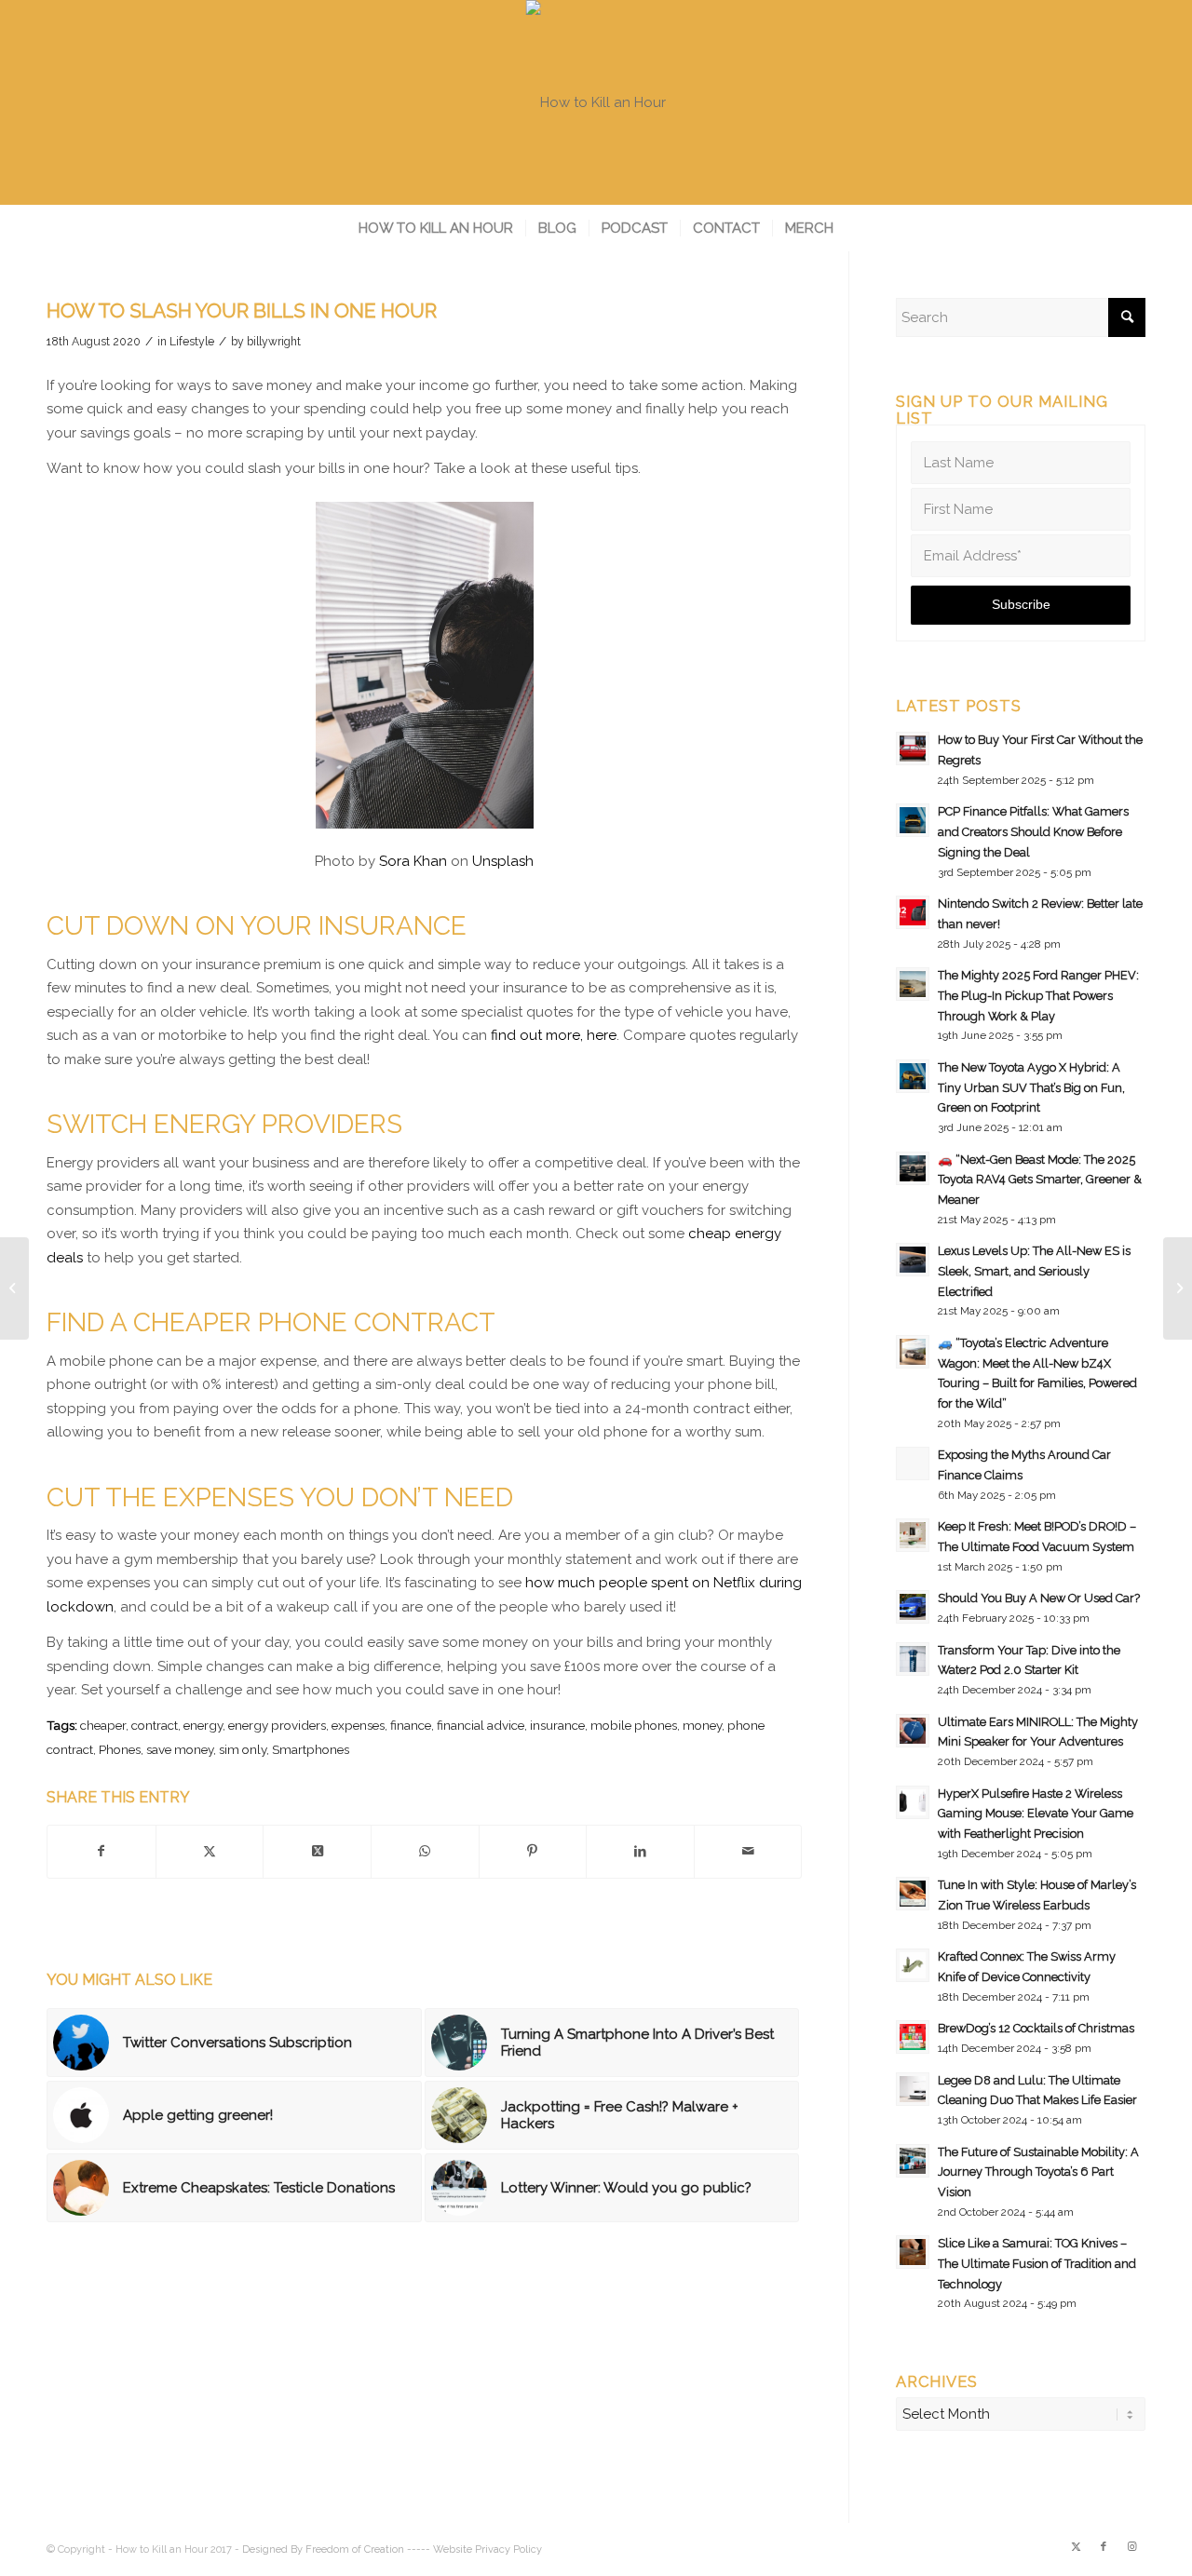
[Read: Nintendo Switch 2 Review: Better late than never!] (913, 912)
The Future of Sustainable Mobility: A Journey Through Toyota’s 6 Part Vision (1038, 2172)
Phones (120, 1749)
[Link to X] (1076, 2547)
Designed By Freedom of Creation (323, 2549)
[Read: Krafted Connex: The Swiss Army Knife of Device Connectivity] (913, 1965)
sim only (243, 1749)
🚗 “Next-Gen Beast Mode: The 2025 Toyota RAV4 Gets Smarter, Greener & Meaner (1040, 1180)
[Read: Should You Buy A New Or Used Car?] (913, 1607)
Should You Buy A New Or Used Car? (1039, 1598)
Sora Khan (413, 861)
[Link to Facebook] (1104, 2547)
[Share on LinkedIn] (640, 1852)
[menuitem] (436, 228)
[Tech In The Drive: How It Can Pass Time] (14, 1288)
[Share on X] (210, 1852)
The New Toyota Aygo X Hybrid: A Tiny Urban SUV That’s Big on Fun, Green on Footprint (1031, 1087)
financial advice (481, 1725)
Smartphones (311, 1749)
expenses (358, 1725)
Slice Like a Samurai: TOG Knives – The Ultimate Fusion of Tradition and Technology (1037, 2263)
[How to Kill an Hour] (596, 102)
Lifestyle (192, 342)
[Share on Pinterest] (533, 1852)
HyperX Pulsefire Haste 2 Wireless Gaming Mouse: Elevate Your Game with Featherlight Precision (1036, 1814)
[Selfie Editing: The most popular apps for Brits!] (1178, 1288)
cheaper (103, 1725)
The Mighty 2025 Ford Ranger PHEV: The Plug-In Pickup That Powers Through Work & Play (1038, 995)
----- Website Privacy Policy (474, 2549)
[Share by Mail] (748, 1852)
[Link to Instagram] (1131, 2547)
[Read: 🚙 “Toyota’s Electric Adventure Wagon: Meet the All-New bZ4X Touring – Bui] (913, 1352)
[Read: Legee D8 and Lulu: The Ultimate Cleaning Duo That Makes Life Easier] (913, 2089)
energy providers (277, 1725)
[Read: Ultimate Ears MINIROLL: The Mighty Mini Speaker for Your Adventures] (913, 1731)
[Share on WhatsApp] (425, 1852)
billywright (274, 342)
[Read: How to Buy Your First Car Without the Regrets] (913, 749)
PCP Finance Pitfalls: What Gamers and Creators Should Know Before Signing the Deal (1033, 831)
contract (155, 1725)
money (702, 1725)
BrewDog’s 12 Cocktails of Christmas (1036, 2028)
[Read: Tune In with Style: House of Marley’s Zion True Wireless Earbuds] (913, 1894)
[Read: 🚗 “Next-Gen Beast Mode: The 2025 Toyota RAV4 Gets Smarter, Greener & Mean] (913, 1168)
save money (180, 1749)
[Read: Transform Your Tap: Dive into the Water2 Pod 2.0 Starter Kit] (913, 1659)
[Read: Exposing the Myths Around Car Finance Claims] (913, 1463)
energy (203, 1725)
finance (411, 1725)
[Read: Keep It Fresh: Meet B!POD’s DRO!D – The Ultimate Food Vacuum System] (913, 1535)
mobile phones (634, 1725)
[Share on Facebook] (102, 1852)
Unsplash (503, 861)
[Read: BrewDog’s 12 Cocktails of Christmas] (913, 2037)
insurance (557, 1725)
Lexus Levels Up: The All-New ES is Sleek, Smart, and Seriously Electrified (1034, 1271)
